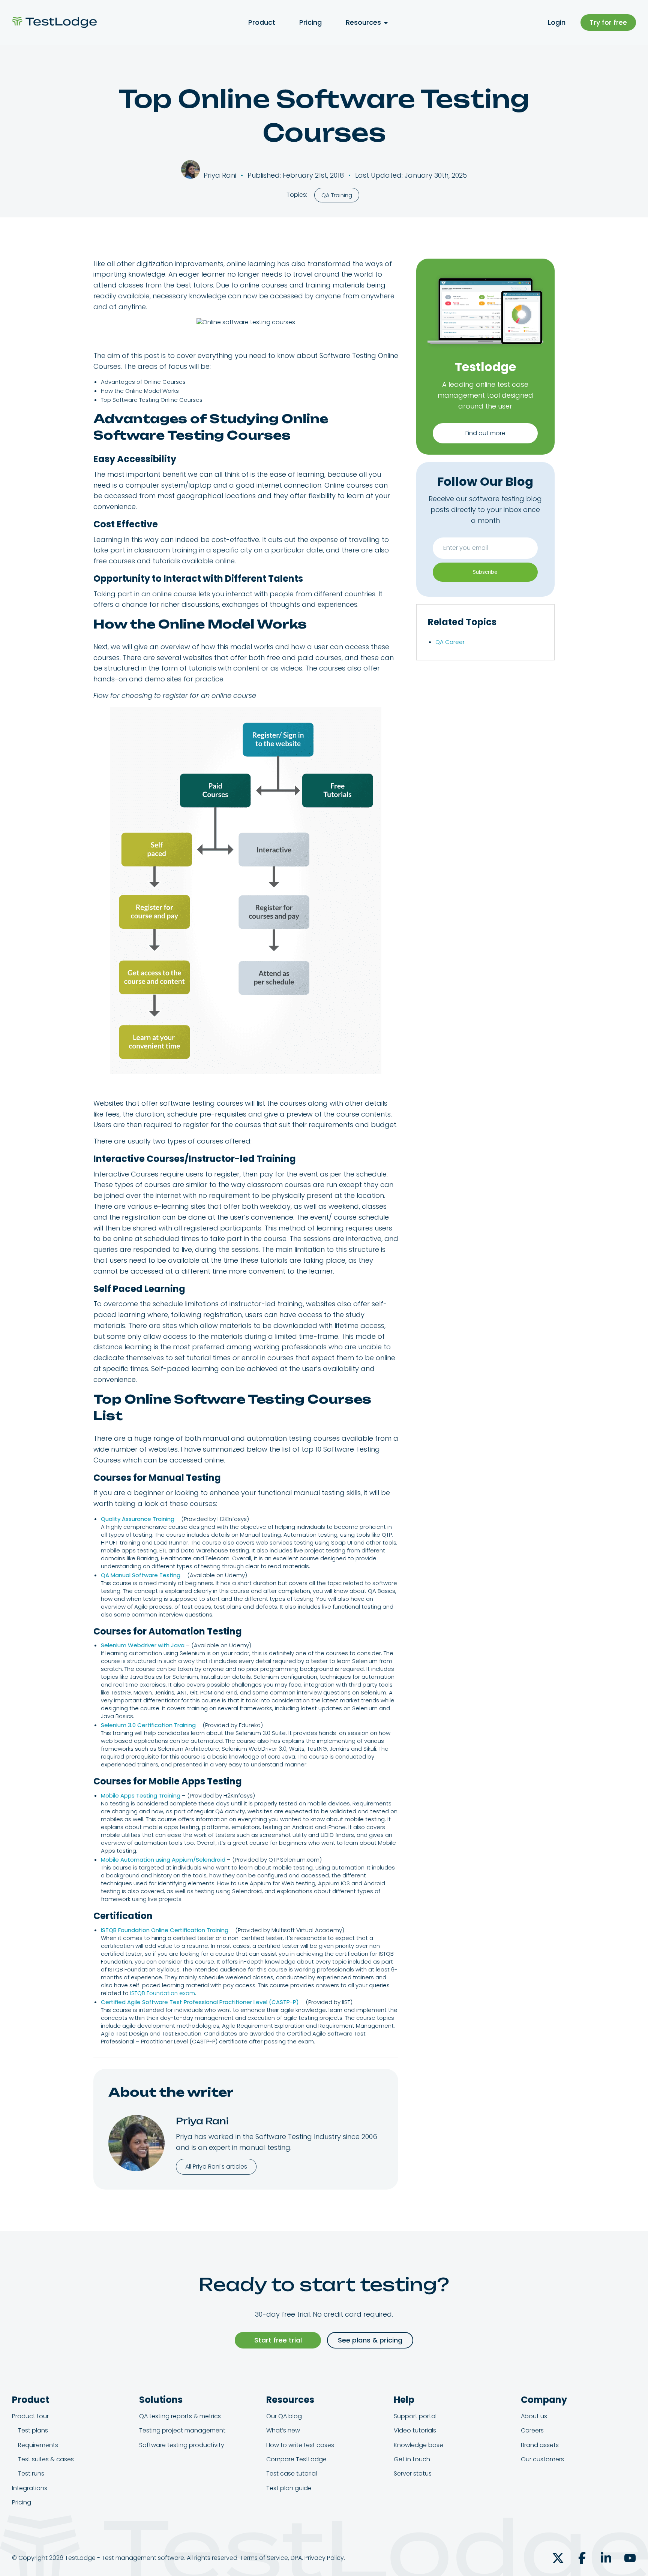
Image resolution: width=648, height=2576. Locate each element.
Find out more (485, 433)
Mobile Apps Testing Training (141, 1795)
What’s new (283, 2430)
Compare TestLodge (296, 2459)
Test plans (33, 2430)
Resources (363, 22)
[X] (558, 2558)
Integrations (30, 2488)
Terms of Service (264, 2558)
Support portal (415, 2416)
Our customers (542, 2459)
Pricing (310, 22)
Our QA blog (284, 2416)
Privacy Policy (324, 2558)
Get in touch (412, 2459)
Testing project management (182, 2430)
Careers (532, 2430)
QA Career (450, 642)
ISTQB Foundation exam (163, 1993)
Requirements (38, 2445)
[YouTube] (630, 2558)
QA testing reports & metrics (180, 2416)
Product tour (30, 2416)
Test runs (31, 2473)
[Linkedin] (606, 2558)
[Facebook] (582, 2558)
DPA (296, 2558)
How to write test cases (300, 2445)
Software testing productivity (182, 2445)
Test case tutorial (292, 2473)
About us (534, 2416)
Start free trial (278, 2340)
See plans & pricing (370, 2340)
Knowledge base (418, 2445)
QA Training (337, 195)
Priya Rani (202, 2121)
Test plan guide (289, 2488)
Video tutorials (415, 2430)
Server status (413, 2473)
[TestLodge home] (54, 22)
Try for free (608, 22)
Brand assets (540, 2445)
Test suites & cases (46, 2459)
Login (557, 22)
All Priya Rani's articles (216, 2167)
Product (262, 22)
